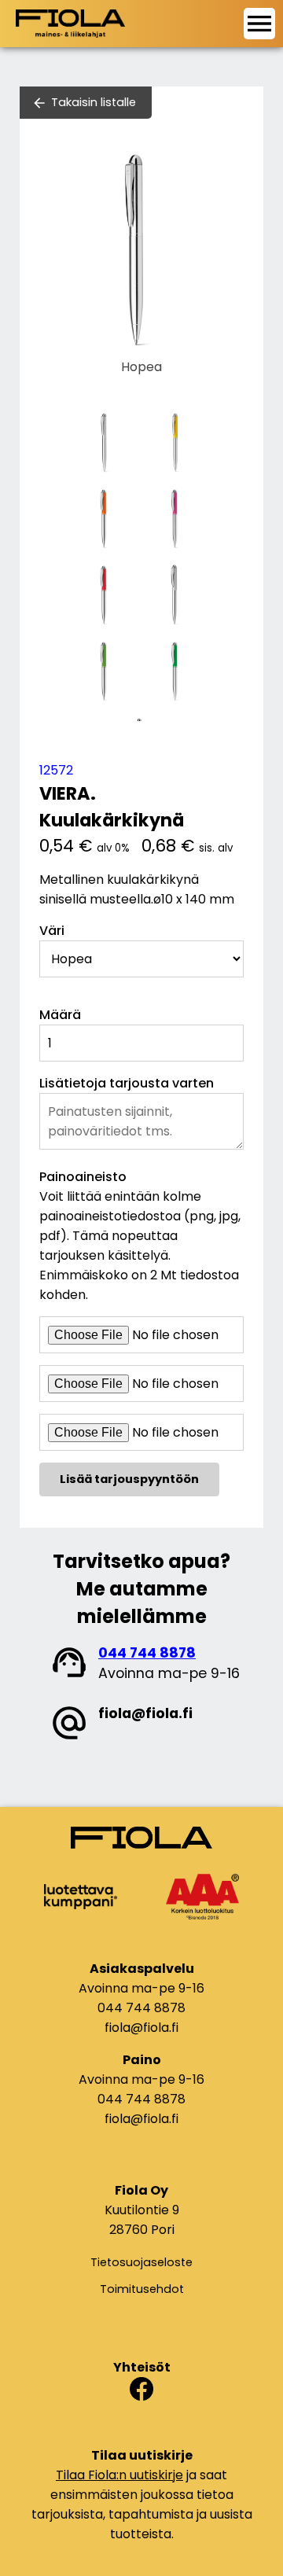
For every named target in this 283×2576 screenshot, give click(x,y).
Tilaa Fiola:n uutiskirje (119, 2475)
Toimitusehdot (142, 2289)
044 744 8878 (147, 1653)
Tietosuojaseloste (141, 2262)
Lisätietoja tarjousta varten (127, 1083)
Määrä (60, 1015)
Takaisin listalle (94, 102)
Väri (52, 931)
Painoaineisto (83, 1177)
